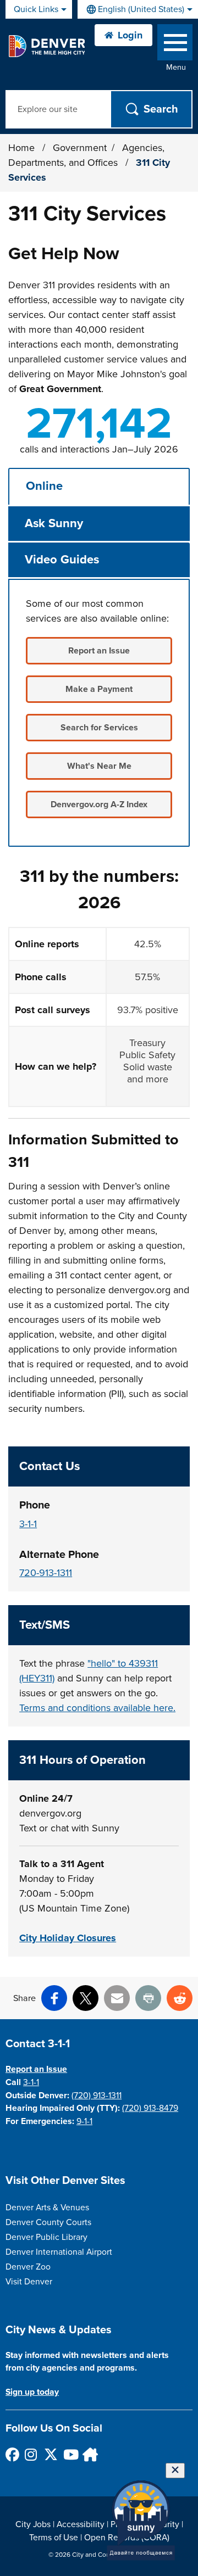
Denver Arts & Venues (47, 2208)
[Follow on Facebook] (12, 2454)
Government (80, 148)
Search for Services (99, 728)
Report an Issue (99, 651)
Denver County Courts (48, 2222)
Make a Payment (99, 689)
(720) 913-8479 (150, 2108)
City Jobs (33, 2524)
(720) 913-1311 (97, 2096)
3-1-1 (28, 1524)
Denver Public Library (46, 2237)
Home (21, 148)
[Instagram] (31, 2454)
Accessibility (81, 2524)
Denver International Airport (59, 2252)
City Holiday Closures (68, 1938)
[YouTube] (70, 2454)
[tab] (99, 486)
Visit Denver (29, 2282)
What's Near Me (99, 766)
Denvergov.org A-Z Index (99, 804)
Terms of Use (54, 2538)
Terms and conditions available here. (97, 1708)
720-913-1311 (46, 1573)
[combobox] (138, 9)
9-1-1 (84, 2121)
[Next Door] (89, 2454)
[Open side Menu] (175, 45)
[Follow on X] (50, 2454)
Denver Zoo (28, 2267)
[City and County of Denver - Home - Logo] (46, 46)
